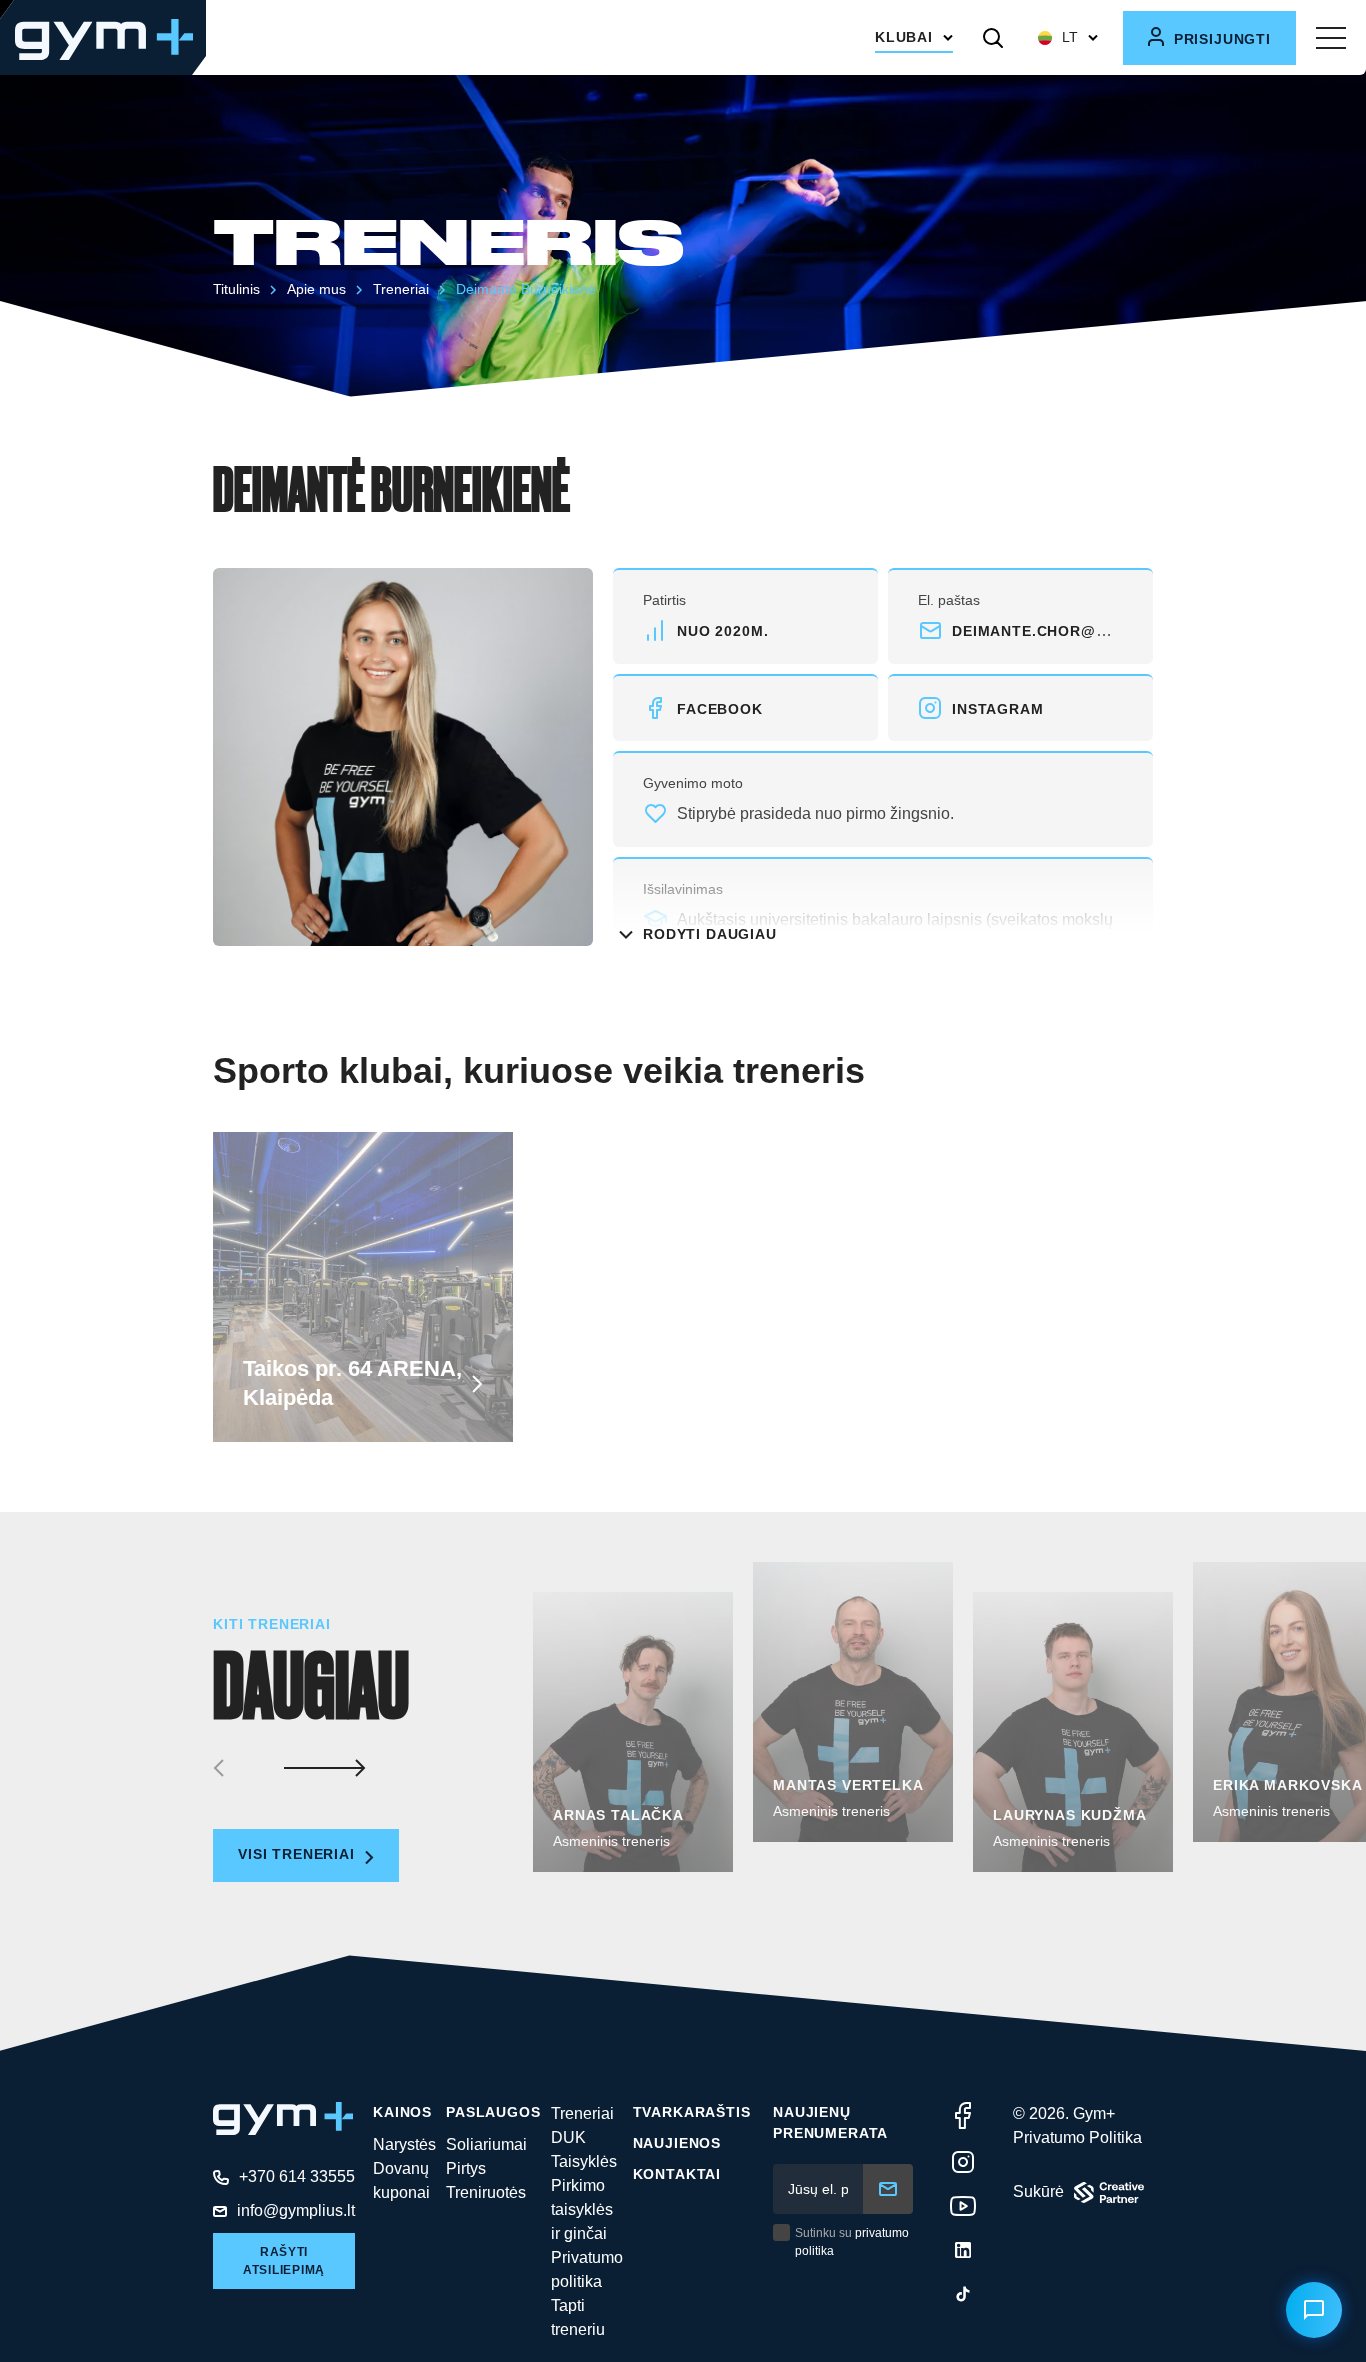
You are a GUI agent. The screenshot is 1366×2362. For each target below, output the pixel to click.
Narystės (404, 2144)
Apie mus (316, 289)
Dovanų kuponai (401, 2180)
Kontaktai (677, 2174)
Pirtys (466, 2168)
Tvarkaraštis (692, 2112)
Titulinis (236, 289)
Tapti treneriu (578, 2317)
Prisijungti (1220, 39)
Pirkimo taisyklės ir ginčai (582, 2209)
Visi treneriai (299, 1854)
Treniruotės (486, 2192)
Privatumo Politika (1077, 2137)
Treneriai (401, 289)
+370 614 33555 (297, 2176)
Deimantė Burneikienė (526, 289)
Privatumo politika (587, 2269)
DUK (568, 2137)
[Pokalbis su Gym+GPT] (1314, 2310)
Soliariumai (486, 2144)
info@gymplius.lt (296, 2210)
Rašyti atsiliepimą (284, 2261)
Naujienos (677, 2143)
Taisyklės (584, 2161)
